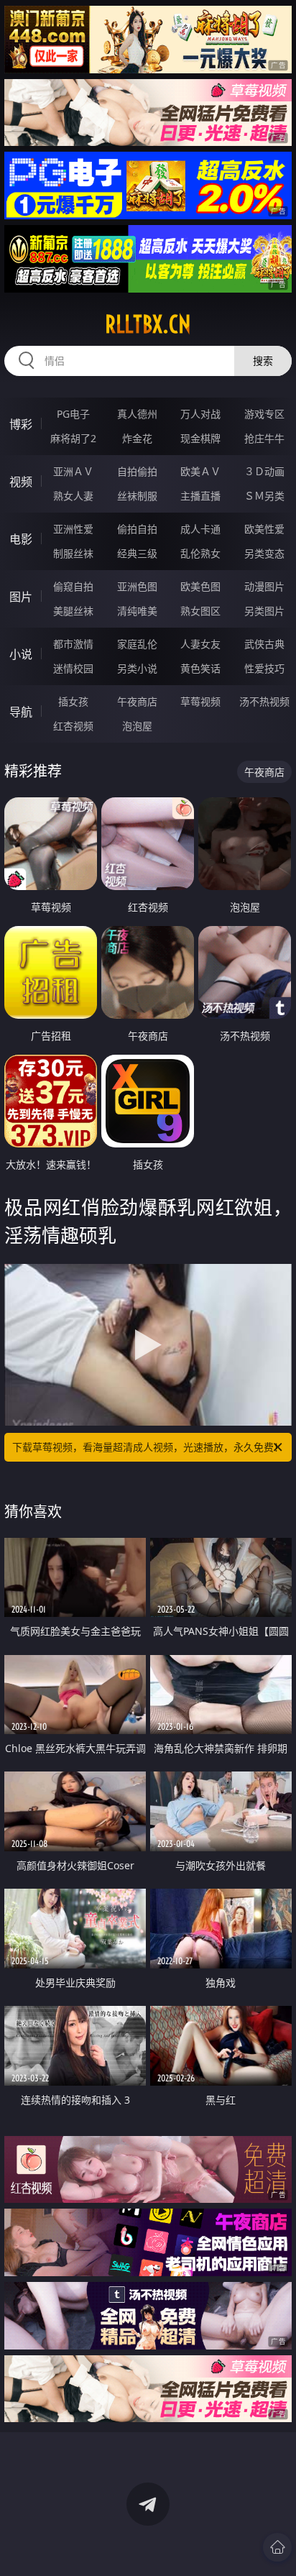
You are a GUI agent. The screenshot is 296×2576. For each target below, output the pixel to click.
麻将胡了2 (73, 438)
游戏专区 (264, 414)
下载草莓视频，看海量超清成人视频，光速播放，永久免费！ (148, 1447)
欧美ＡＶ (200, 471)
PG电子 (73, 414)
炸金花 (137, 438)
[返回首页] (277, 2547)
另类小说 (137, 668)
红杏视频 (73, 726)
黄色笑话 (200, 668)
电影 (21, 539)
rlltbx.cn (148, 324)
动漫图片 (264, 586)
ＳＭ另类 (264, 496)
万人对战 (200, 414)
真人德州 (137, 414)
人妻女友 (200, 644)
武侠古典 (264, 644)
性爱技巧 (264, 668)
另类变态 (264, 553)
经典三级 (137, 553)
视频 (21, 482)
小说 (21, 654)
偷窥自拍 (73, 586)
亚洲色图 (137, 586)
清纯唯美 (137, 611)
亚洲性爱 (73, 529)
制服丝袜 (73, 553)
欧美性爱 (264, 529)
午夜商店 (137, 701)
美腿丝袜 (73, 611)
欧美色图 (200, 586)
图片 (21, 597)
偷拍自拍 (137, 529)
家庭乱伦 (137, 644)
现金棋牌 (200, 438)
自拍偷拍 (137, 471)
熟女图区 (200, 611)
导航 (21, 712)
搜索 (263, 361)
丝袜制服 (137, 496)
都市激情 (73, 644)
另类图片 (264, 611)
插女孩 (73, 701)
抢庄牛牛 (264, 438)
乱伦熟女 (200, 553)
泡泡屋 (137, 726)
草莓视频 (200, 701)
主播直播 (200, 496)
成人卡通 (200, 529)
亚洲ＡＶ (73, 471)
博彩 (21, 424)
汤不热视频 (264, 701)
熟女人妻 (73, 496)
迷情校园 (73, 668)
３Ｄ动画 (264, 471)
